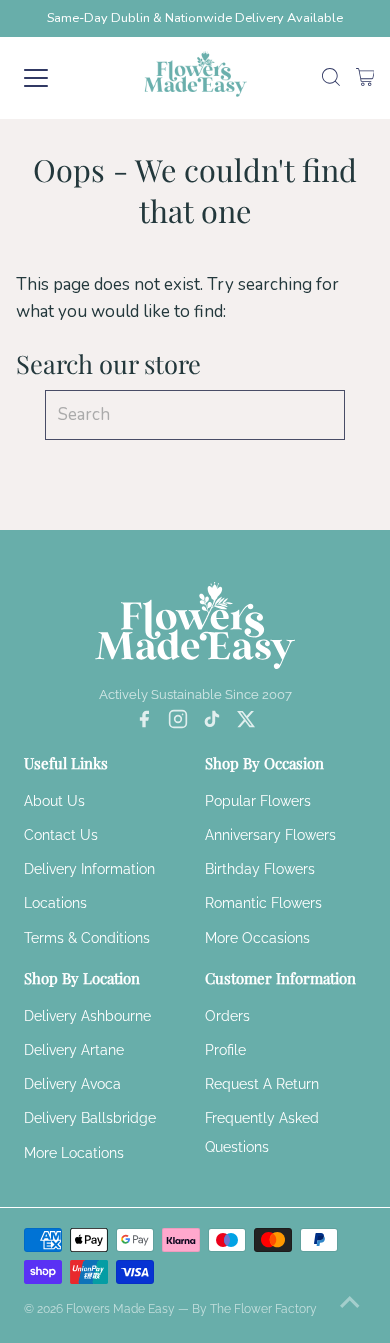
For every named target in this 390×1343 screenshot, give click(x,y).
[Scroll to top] (350, 1303)
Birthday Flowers (260, 869)
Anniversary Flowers (270, 835)
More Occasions (257, 938)
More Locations (74, 1153)
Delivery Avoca (72, 1084)
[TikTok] (212, 723)
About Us (54, 801)
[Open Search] (331, 78)
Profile (225, 1050)
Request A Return (262, 1084)
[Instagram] (178, 723)
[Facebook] (144, 723)
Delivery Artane (74, 1050)
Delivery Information (89, 869)
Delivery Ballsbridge (90, 1118)
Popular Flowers (258, 801)
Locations (55, 903)
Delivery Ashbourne (87, 1016)
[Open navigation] (53, 78)
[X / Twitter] (246, 723)
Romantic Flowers (263, 903)
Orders (227, 1016)
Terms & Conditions (87, 938)
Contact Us (61, 835)
